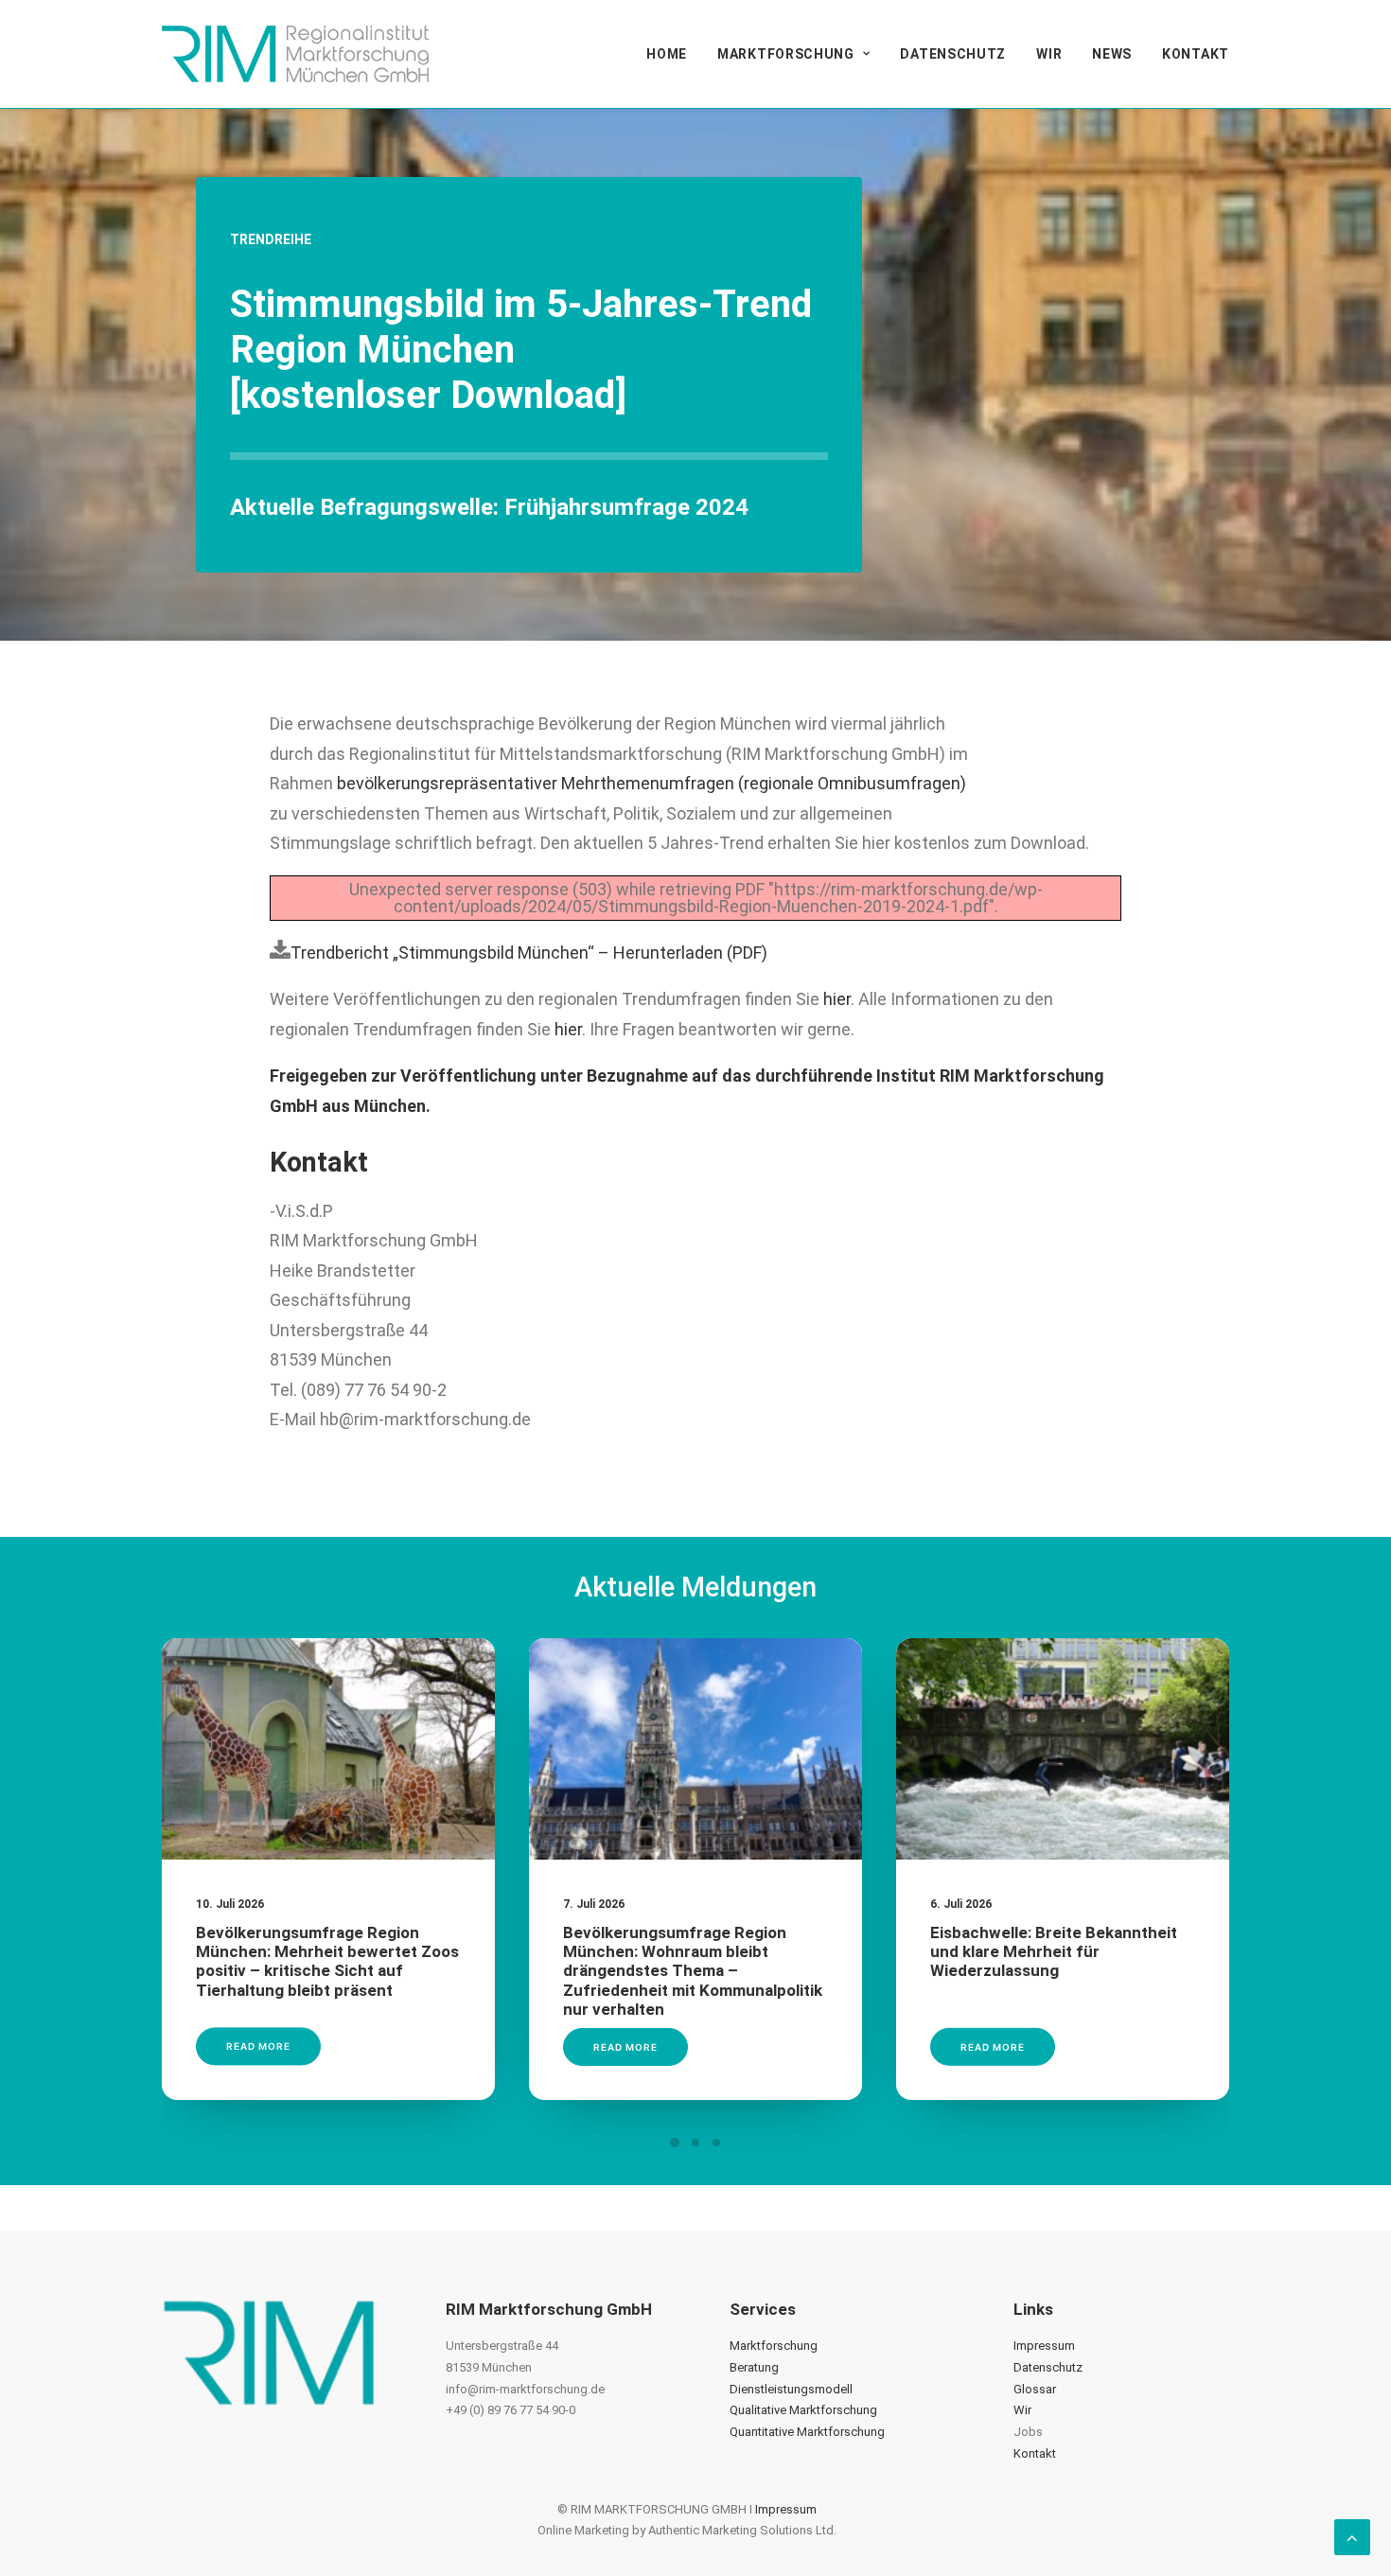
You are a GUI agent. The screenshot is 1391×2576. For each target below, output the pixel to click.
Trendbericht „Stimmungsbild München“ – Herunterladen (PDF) (529, 953)
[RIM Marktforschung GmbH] (295, 54)
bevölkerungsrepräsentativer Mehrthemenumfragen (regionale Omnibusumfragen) (651, 783)
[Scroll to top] (1352, 2536)
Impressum (1044, 2346)
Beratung (754, 2367)
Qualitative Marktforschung (803, 2410)
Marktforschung (786, 54)
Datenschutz (953, 54)
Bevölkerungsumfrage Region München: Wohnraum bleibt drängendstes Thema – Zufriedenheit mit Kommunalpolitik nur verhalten (693, 1971)
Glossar (1035, 2389)
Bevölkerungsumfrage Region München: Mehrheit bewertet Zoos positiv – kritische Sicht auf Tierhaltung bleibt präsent (327, 1961)
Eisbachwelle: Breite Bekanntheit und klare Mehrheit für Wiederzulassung (1054, 1952)
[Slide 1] (675, 2143)
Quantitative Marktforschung (807, 2432)
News (1112, 54)
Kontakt (1196, 54)
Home (667, 54)
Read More (258, 2047)
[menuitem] (673, 54)
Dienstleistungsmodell (791, 2389)
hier (837, 999)
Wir (1049, 54)
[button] (328, 1749)
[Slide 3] (716, 2143)
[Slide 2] (695, 2143)
